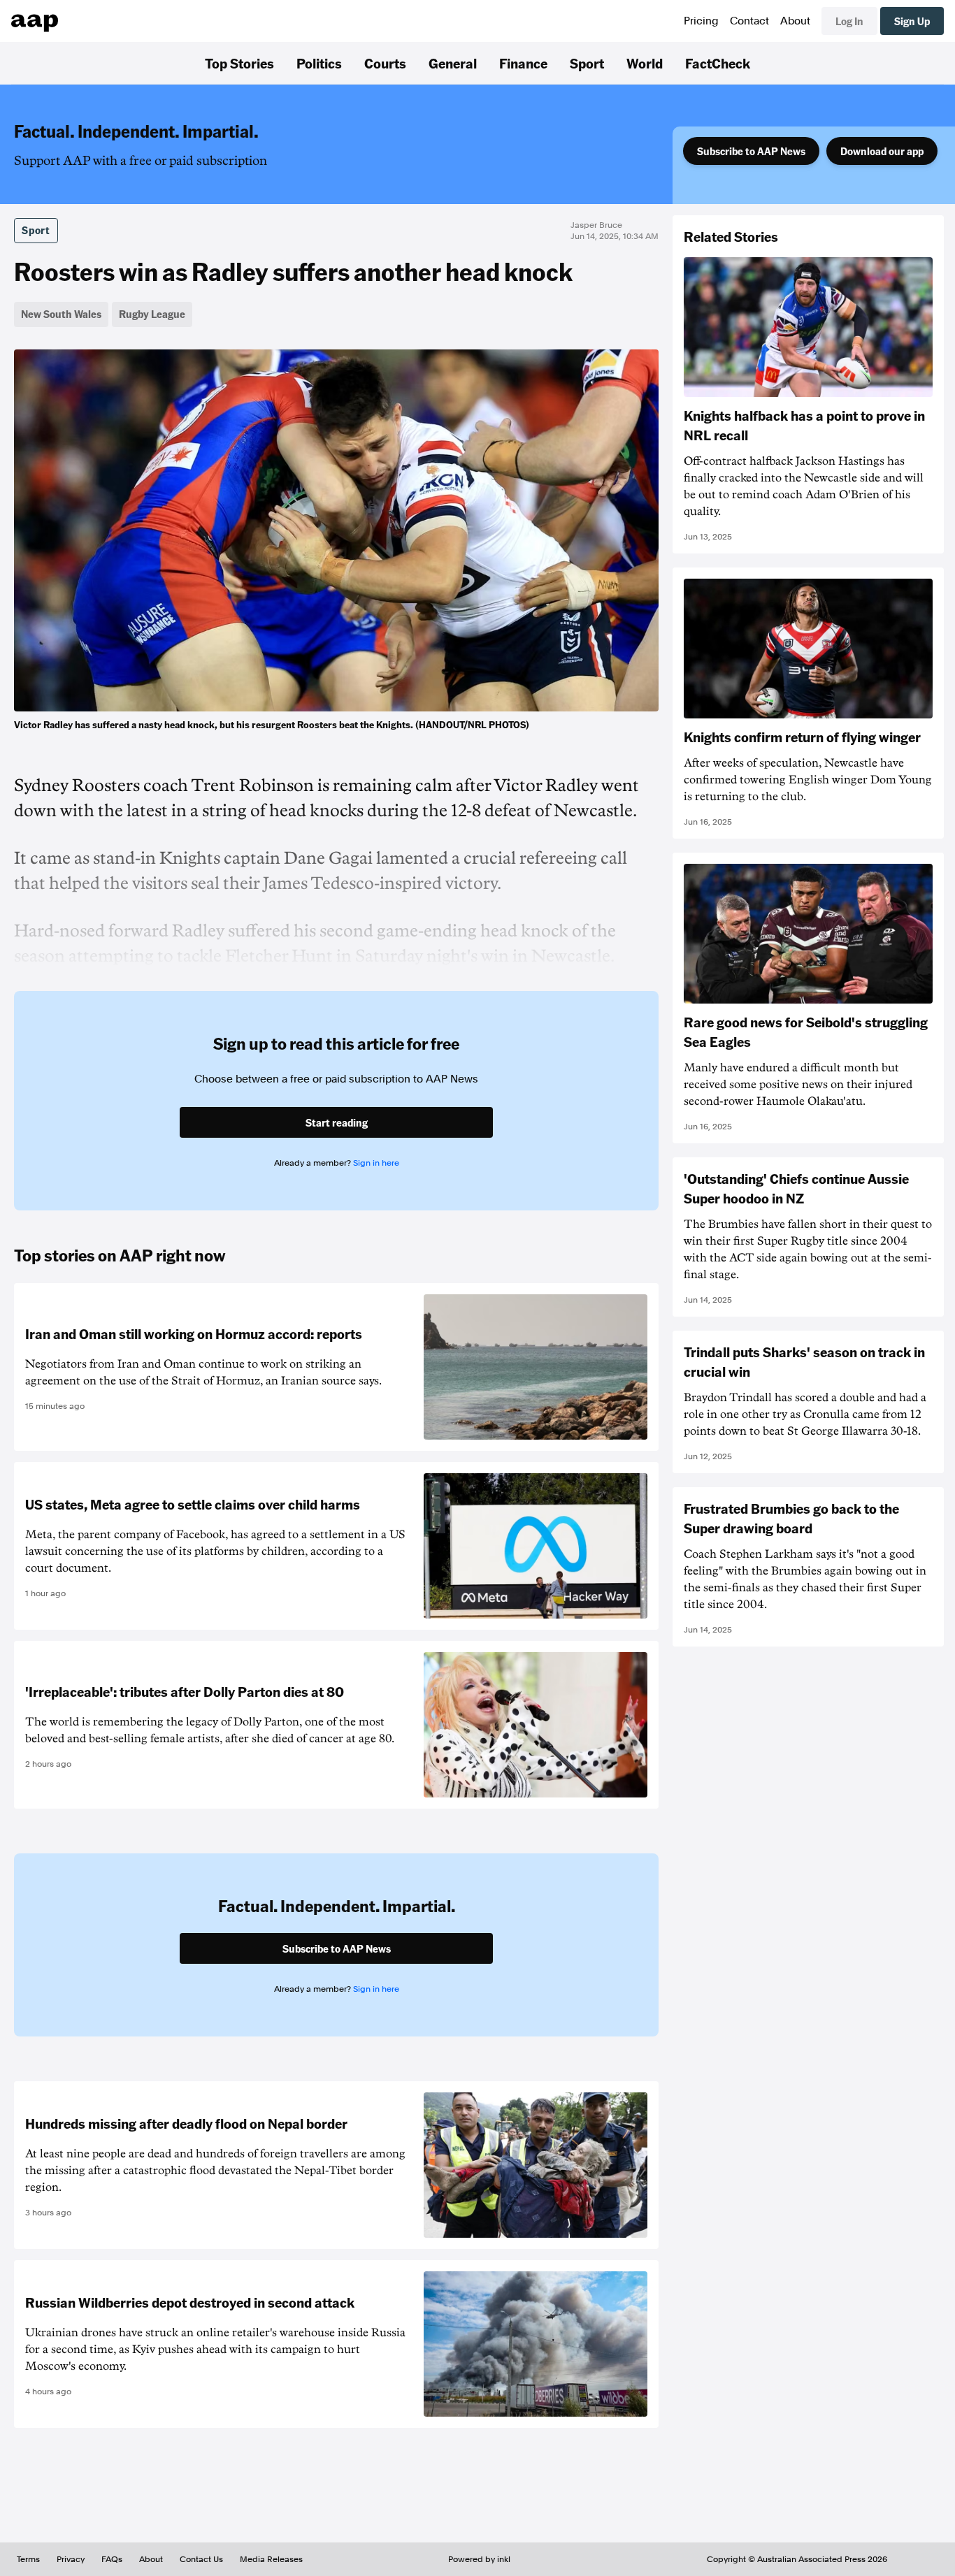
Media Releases (271, 2559)
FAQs (112, 2559)
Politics (319, 63)
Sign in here (376, 1163)
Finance (523, 63)
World (645, 63)
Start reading (337, 1122)
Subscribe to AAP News (751, 151)
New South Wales (61, 314)
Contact (749, 21)
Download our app (882, 151)
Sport (587, 63)
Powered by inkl (479, 2559)
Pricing (701, 21)
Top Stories (239, 63)
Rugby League (152, 314)
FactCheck (718, 63)
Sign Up (912, 21)
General (453, 63)
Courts (385, 63)
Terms (28, 2559)
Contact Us (201, 2559)
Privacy (71, 2559)
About (795, 21)
